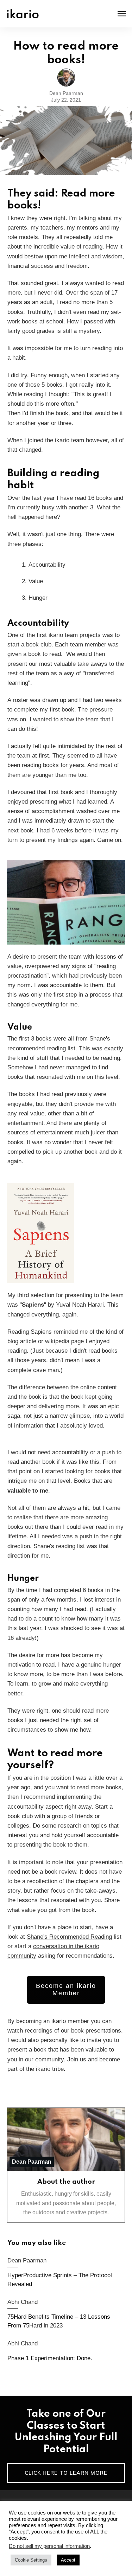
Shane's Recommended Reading (69, 1937)
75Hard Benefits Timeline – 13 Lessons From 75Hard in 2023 (66, 2315)
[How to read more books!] (66, 141)
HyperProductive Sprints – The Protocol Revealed (66, 2273)
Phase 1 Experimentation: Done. (66, 2352)
